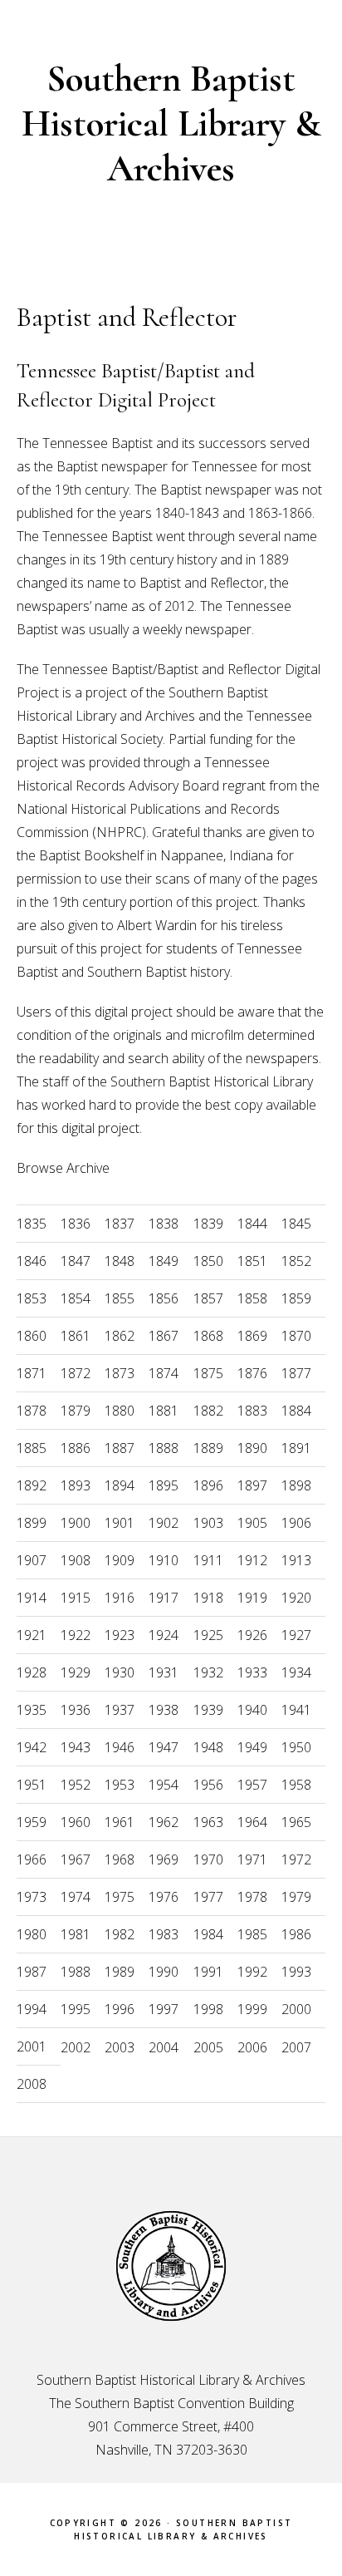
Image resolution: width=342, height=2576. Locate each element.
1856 (164, 1298)
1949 (252, 1747)
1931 (164, 1672)
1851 (252, 1261)
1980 (32, 1934)
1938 (164, 1710)
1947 (164, 1747)
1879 (76, 1411)
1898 (296, 1485)
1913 (296, 1560)
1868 (208, 1336)
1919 (252, 1598)
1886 (76, 1448)
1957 (252, 1785)
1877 (296, 1373)
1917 (164, 1598)
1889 (208, 1448)
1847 (76, 1261)
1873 (120, 1373)
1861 (76, 1336)
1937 (120, 1710)
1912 (252, 1560)
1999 (252, 2009)
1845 (296, 1224)
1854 (76, 1298)
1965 (296, 1822)
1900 (76, 1523)
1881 (164, 1411)
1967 (76, 1859)
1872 (76, 1373)
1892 (32, 1485)
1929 (76, 1672)
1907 (32, 1560)
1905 (252, 1523)
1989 (120, 1972)
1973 (32, 1897)
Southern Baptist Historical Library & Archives (171, 123)
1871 (32, 1373)
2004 (164, 2047)
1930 (120, 1672)
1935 (32, 1710)
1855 (120, 1298)
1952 (76, 1785)
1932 (208, 1672)
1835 (32, 1224)
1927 (296, 1635)
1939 (208, 1710)
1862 (120, 1336)
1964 (252, 1822)
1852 (296, 1261)
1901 (120, 1523)
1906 (296, 1523)
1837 (120, 1224)
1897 (252, 1485)
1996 (120, 2009)
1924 (164, 1635)
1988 (76, 1972)
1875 (208, 1373)
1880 (120, 1411)
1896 (208, 1485)
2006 (252, 2047)
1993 (296, 1972)
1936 (76, 1710)
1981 (76, 1934)
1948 (208, 1747)
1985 (252, 1934)
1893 (76, 1485)
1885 (32, 1448)
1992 (252, 1972)
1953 (120, 1785)
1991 (208, 1972)
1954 (164, 1785)
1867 (164, 1336)
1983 (164, 1934)
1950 (296, 1747)
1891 (296, 1448)
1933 (252, 1672)
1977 (208, 1897)
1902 (164, 1523)
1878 (32, 1411)
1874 (164, 1373)
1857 (208, 1298)
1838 (164, 1224)
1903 (208, 1523)
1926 (252, 1635)
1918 (208, 1598)
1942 (32, 1747)
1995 (76, 2009)
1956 (208, 1785)
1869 (252, 1336)
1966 (32, 1859)
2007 (296, 2047)
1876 (252, 1373)
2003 (120, 2047)
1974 (76, 1897)
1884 (296, 1411)
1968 (120, 1859)
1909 (120, 1560)
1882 (208, 1411)
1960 (76, 1822)
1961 (120, 1822)
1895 (164, 1485)
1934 (296, 1672)
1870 (296, 1336)
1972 (296, 1859)
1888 (164, 1448)
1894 (120, 1485)
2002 (76, 2047)
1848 (120, 1261)
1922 (76, 1635)
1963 (208, 1822)
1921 (32, 1635)
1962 (164, 1822)
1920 (296, 1598)
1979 (296, 1897)
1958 (296, 1785)
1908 (76, 1560)
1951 (32, 1785)
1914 (32, 1598)
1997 (164, 2009)
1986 (296, 1934)
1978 (252, 1897)
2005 (208, 2047)
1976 (164, 1897)
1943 (76, 1747)
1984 (208, 1934)
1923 (120, 1635)
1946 (120, 1747)
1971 (252, 1859)
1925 (208, 1635)
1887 (120, 1448)
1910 (164, 1560)
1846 (32, 1261)
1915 (76, 1598)
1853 (32, 1298)
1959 (32, 1822)
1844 (252, 1224)
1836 (76, 1224)
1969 (164, 1859)
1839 (208, 1224)
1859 (296, 1298)
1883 (252, 1411)
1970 (208, 1859)
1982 (120, 1934)
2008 (32, 2084)
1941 (296, 1710)
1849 (164, 1261)
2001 (32, 2047)
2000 (296, 2009)
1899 (32, 1523)
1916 (120, 1598)
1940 (252, 1710)
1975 (120, 1897)
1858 (252, 1298)
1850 (208, 1261)
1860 (32, 1336)
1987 (32, 1972)
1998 (208, 2009)
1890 (252, 1448)
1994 (32, 2009)
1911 (208, 1560)
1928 (32, 1672)
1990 (164, 1972)
